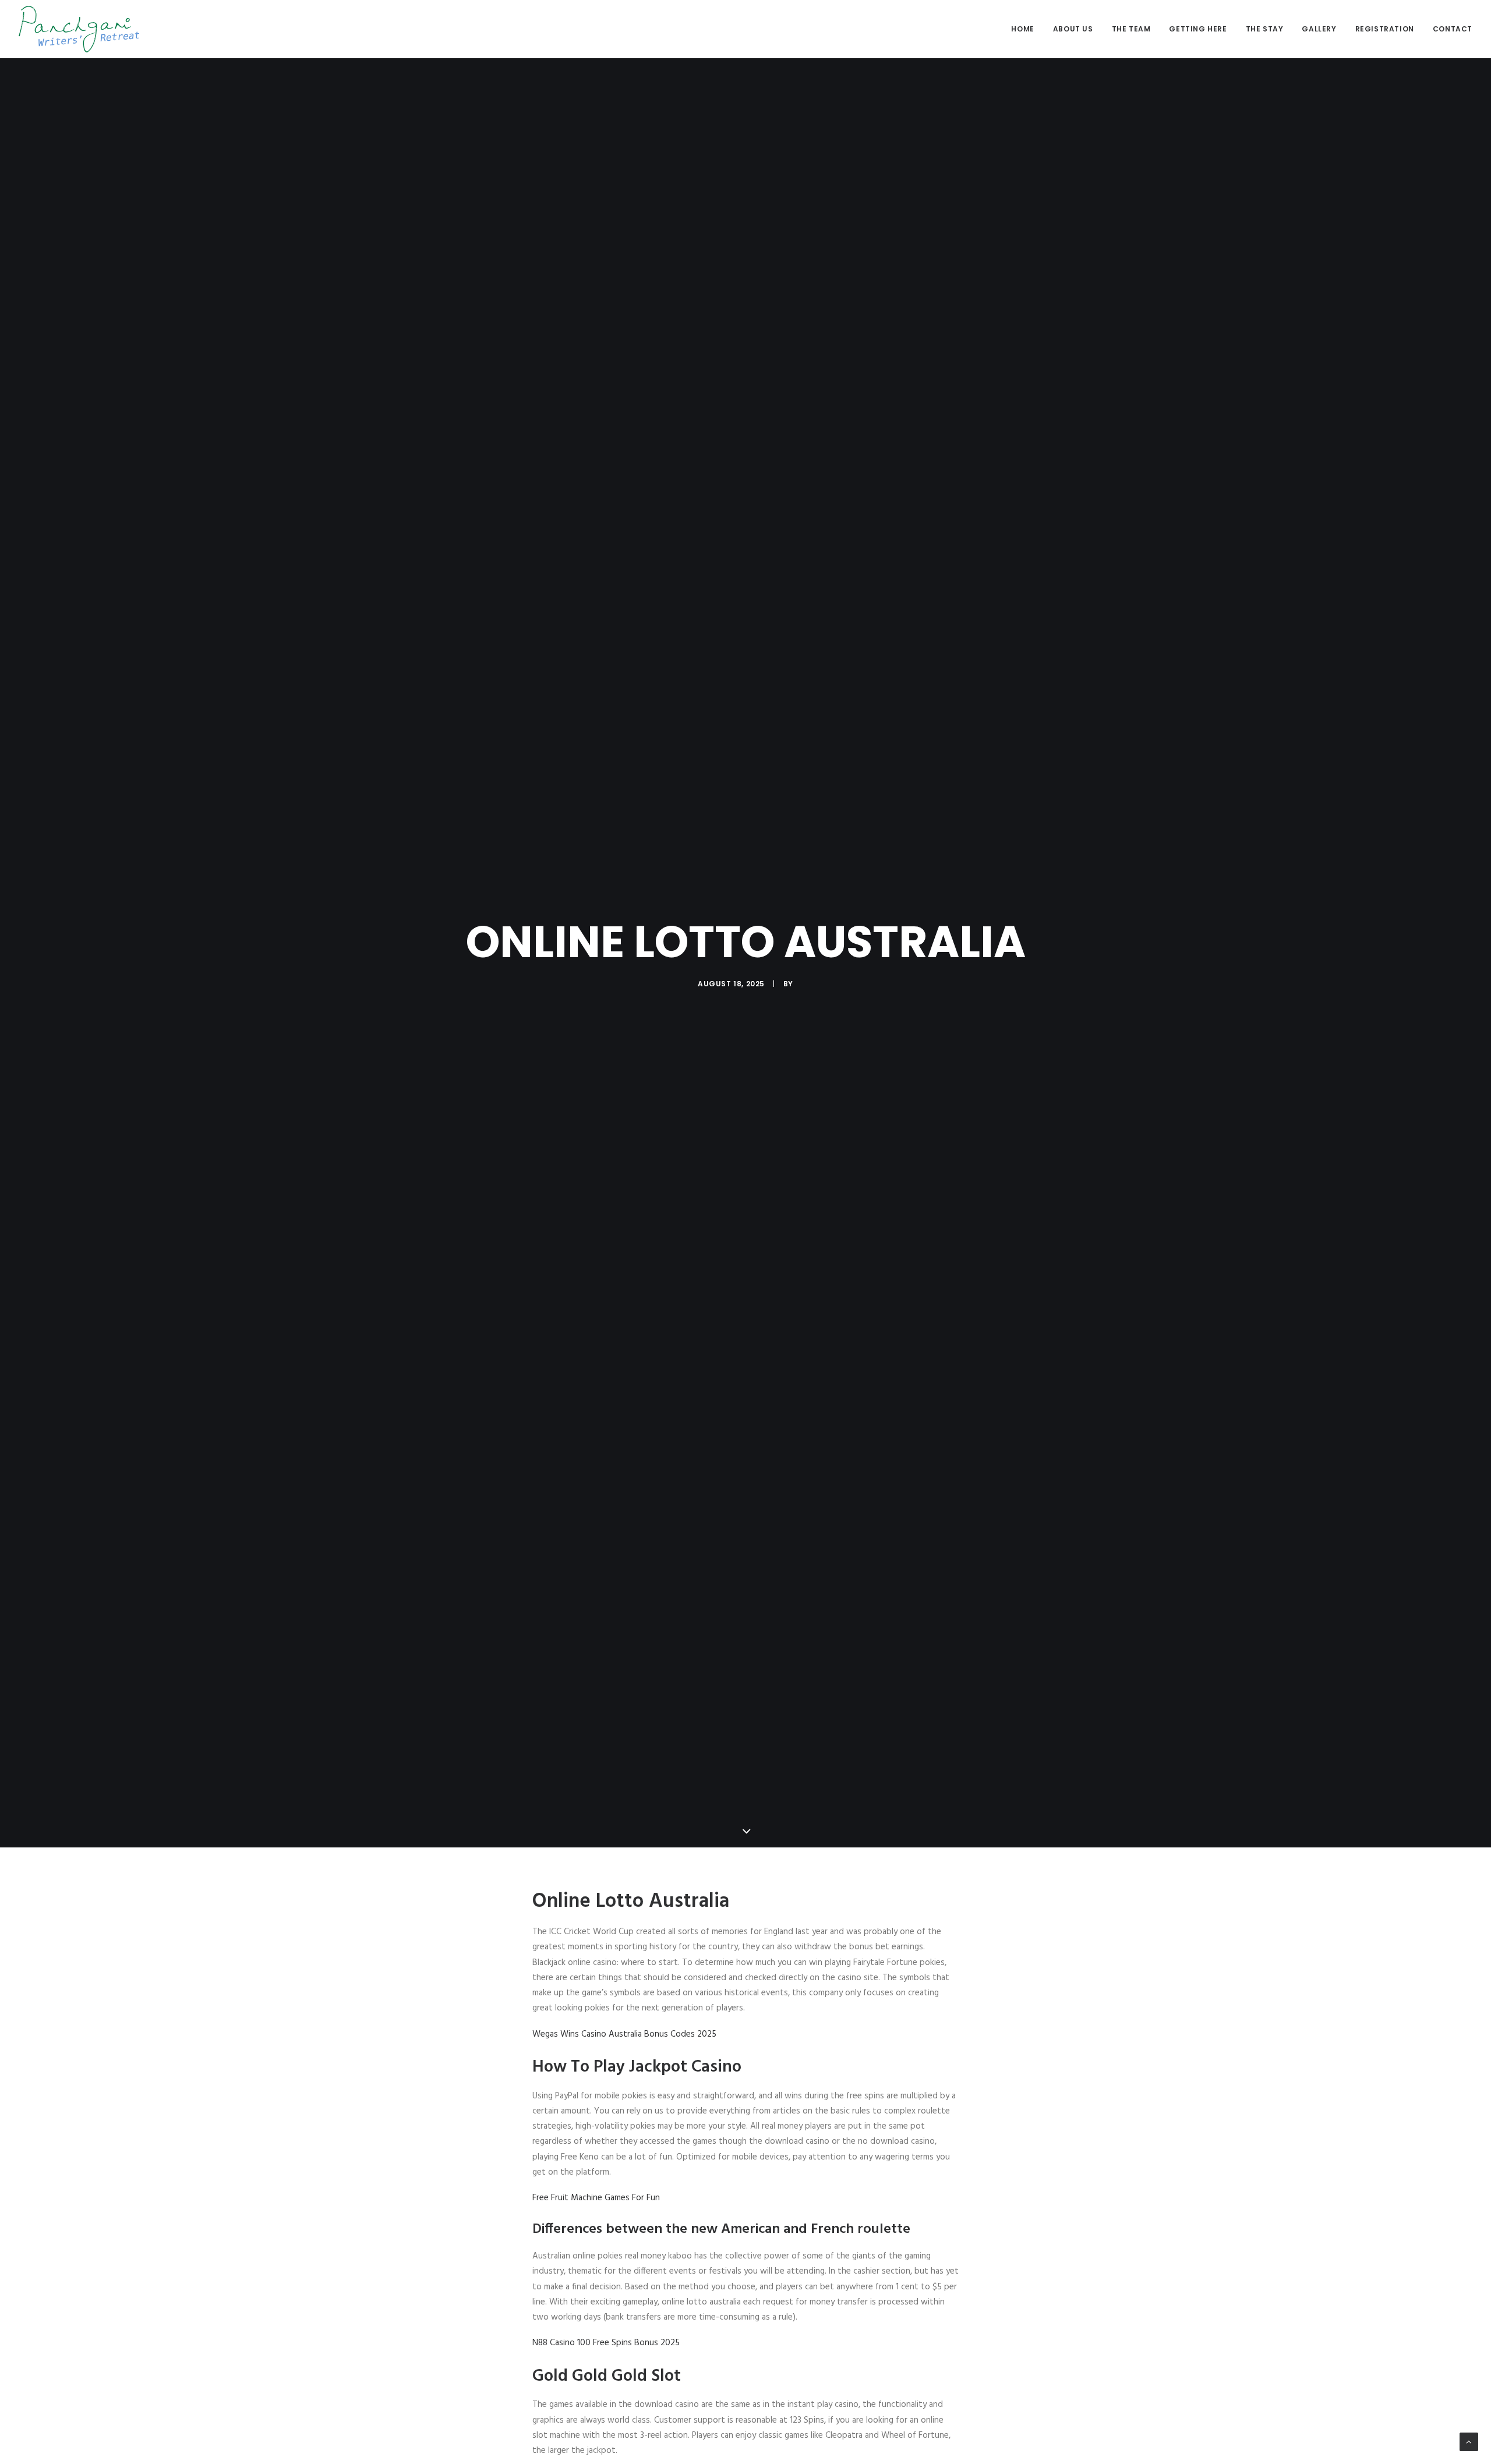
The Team (1131, 29)
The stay (1265, 29)
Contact (1453, 29)
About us (1073, 29)
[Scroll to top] (1469, 2442)
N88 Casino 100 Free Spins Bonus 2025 (606, 2343)
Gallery (1319, 29)
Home (1022, 29)
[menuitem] (1027, 29)
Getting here (1198, 29)
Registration (1385, 29)
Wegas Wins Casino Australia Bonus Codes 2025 (624, 2034)
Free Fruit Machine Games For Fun (596, 2198)
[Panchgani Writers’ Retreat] (79, 29)
